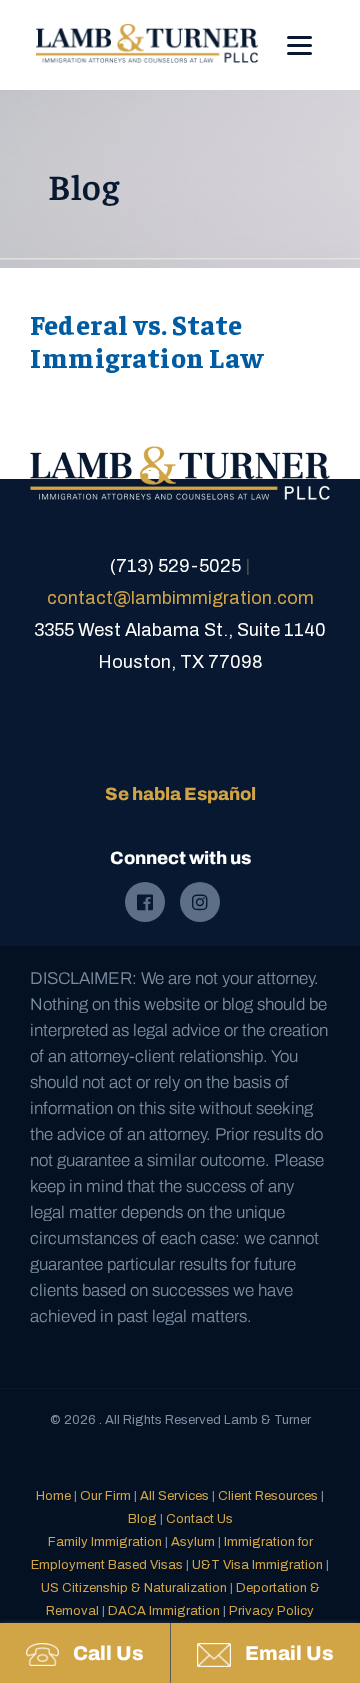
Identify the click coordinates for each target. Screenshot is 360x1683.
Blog (142, 1519)
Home (53, 1496)
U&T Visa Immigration (257, 1565)
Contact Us (199, 1519)
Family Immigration (105, 1542)
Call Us (106, 1653)
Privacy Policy (271, 1611)
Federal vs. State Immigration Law (147, 340)
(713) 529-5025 (175, 566)
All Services (174, 1496)
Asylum (193, 1542)
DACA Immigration (164, 1611)
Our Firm (105, 1496)
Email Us (287, 1653)
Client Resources (268, 1496)
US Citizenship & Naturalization (134, 1588)
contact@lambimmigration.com (180, 598)
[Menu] (299, 31)
